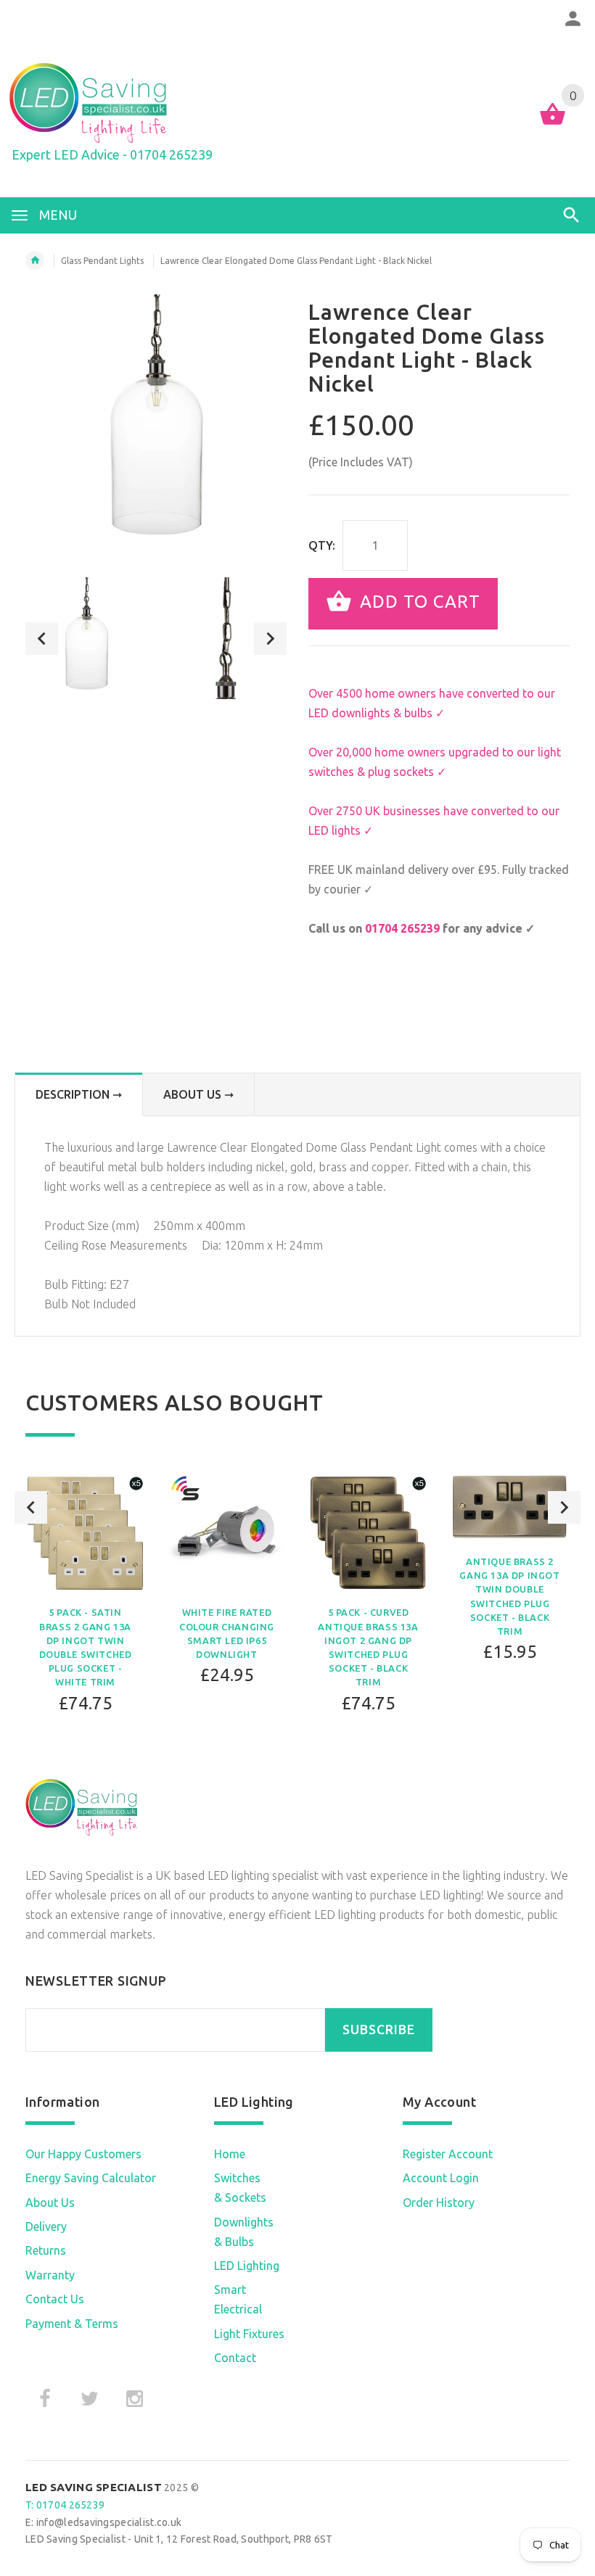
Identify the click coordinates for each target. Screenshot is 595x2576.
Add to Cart (418, 602)
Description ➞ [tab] (79, 1094)
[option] (86, 638)
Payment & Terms (72, 2324)
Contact (235, 2358)
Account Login (441, 2178)
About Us (50, 2203)
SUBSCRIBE (379, 2030)
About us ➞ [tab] (198, 1094)
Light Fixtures (249, 2334)
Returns (46, 2250)
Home (230, 2154)
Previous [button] (42, 639)
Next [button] (270, 639)
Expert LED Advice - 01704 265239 (112, 154)
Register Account (448, 2154)
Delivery (46, 2226)
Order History (439, 2203)
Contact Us (55, 2299)
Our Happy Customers (83, 2154)
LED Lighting (247, 2266)
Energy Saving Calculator (91, 2178)
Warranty (50, 2275)
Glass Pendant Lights (102, 261)
